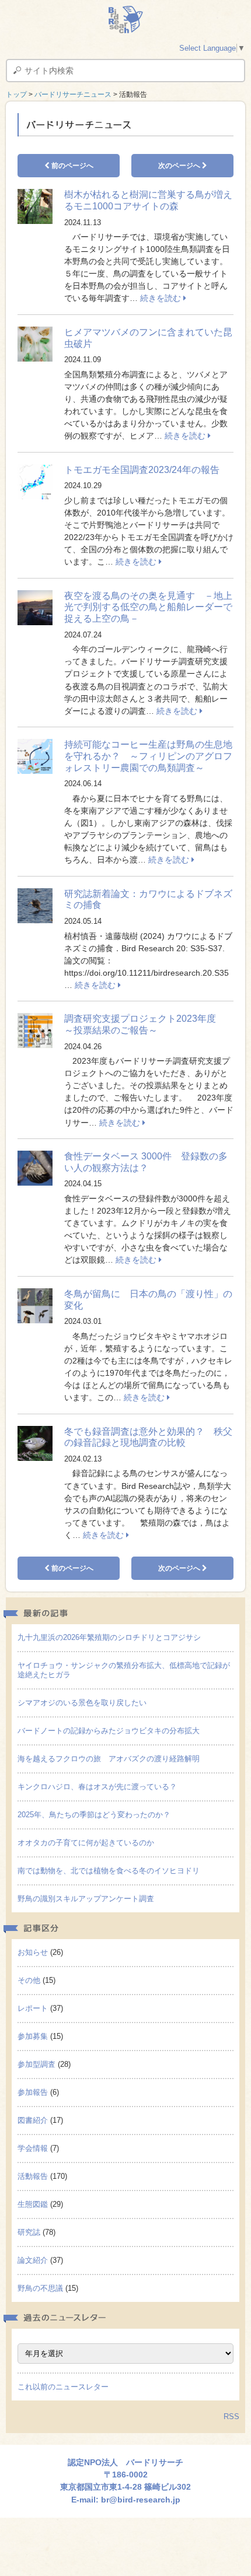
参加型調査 (36, 2064)
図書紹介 (33, 2120)
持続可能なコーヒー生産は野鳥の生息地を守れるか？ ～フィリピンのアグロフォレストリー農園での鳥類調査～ (148, 756)
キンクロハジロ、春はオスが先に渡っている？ (97, 1787)
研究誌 (29, 2232)
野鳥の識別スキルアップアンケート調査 (86, 1899)
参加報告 (33, 2092)
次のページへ (180, 166)
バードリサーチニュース (73, 94)
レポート (33, 2008)
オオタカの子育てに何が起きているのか (86, 1843)
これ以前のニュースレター (63, 2387)
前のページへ (72, 166)
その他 (29, 1980)
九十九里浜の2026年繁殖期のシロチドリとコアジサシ (109, 1637)
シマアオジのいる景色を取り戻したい (82, 1703)
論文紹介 (33, 2260)
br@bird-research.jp (141, 2500)
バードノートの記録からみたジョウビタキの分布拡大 (109, 1731)
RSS (231, 2416)
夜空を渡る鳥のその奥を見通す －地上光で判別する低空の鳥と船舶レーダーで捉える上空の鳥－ (148, 607)
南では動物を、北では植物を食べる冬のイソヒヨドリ (109, 1871)
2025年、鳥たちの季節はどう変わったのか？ (94, 1815)
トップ (16, 94)
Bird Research (125, 20)
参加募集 (33, 2036)
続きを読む (162, 298)
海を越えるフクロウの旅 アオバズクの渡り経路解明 (109, 1759)
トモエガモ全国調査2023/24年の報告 (142, 470)
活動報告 (33, 2176)
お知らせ (33, 1952)
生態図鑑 (33, 2204)
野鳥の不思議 (40, 2288)
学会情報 (33, 2148)
